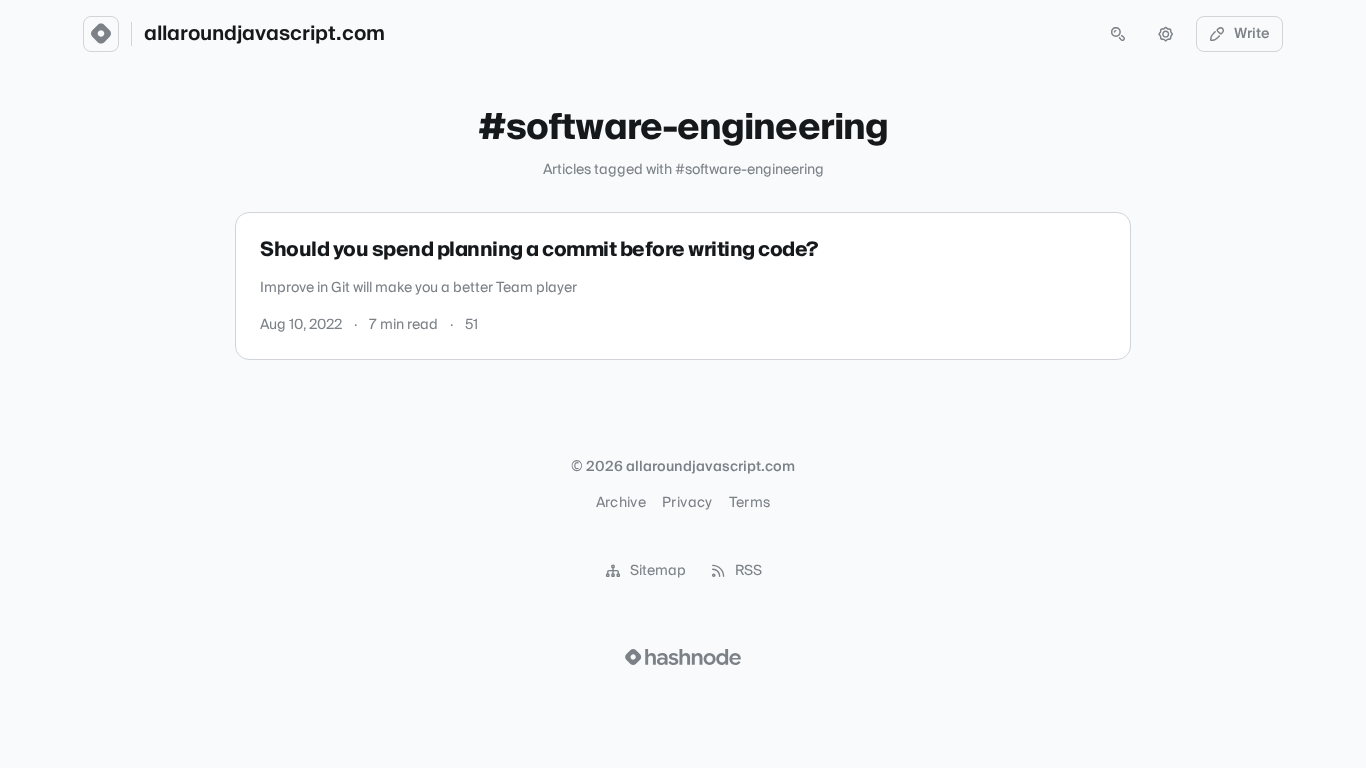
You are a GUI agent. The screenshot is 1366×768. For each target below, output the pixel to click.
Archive (621, 503)
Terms (750, 503)
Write (1252, 34)
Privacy (687, 503)
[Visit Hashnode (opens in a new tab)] (683, 657)
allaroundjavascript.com (264, 34)
